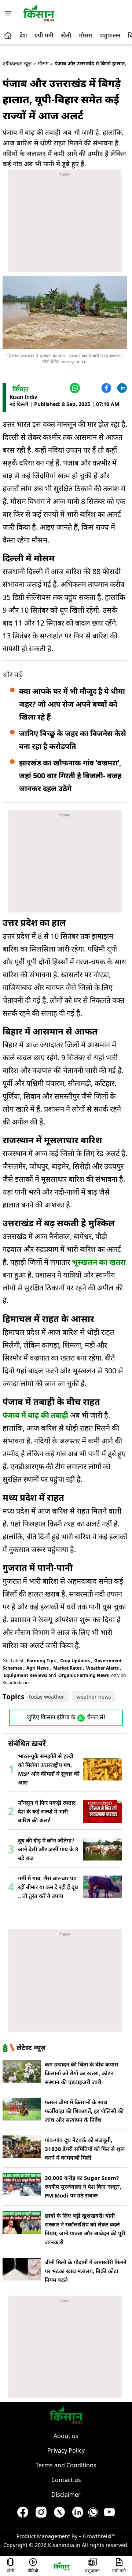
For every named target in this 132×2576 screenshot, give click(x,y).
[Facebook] (105, 388)
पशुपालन (110, 35)
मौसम (85, 35)
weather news (94, 1697)
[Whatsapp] (93, 2514)
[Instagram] (41, 2514)
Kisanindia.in (64, 2545)
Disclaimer (66, 2495)
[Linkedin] (121, 388)
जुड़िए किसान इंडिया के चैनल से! (66, 1718)
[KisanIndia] (62, 2566)
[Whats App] (74, 388)
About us (66, 2436)
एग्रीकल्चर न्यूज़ (17, 63)
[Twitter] (90, 388)
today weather (47, 1697)
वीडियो (33, 2571)
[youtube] (109, 2514)
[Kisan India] (39, 13)
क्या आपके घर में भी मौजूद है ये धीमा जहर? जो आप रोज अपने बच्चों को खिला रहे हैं (72, 704)
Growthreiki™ (99, 2536)
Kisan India (23, 397)
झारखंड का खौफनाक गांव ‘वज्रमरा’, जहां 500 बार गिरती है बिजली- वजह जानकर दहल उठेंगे (70, 776)
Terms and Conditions (66, 2465)
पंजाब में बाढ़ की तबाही (35, 1415)
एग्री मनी (44, 35)
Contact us (66, 2480)
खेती (66, 35)
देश (23, 35)
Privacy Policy (66, 2450)
